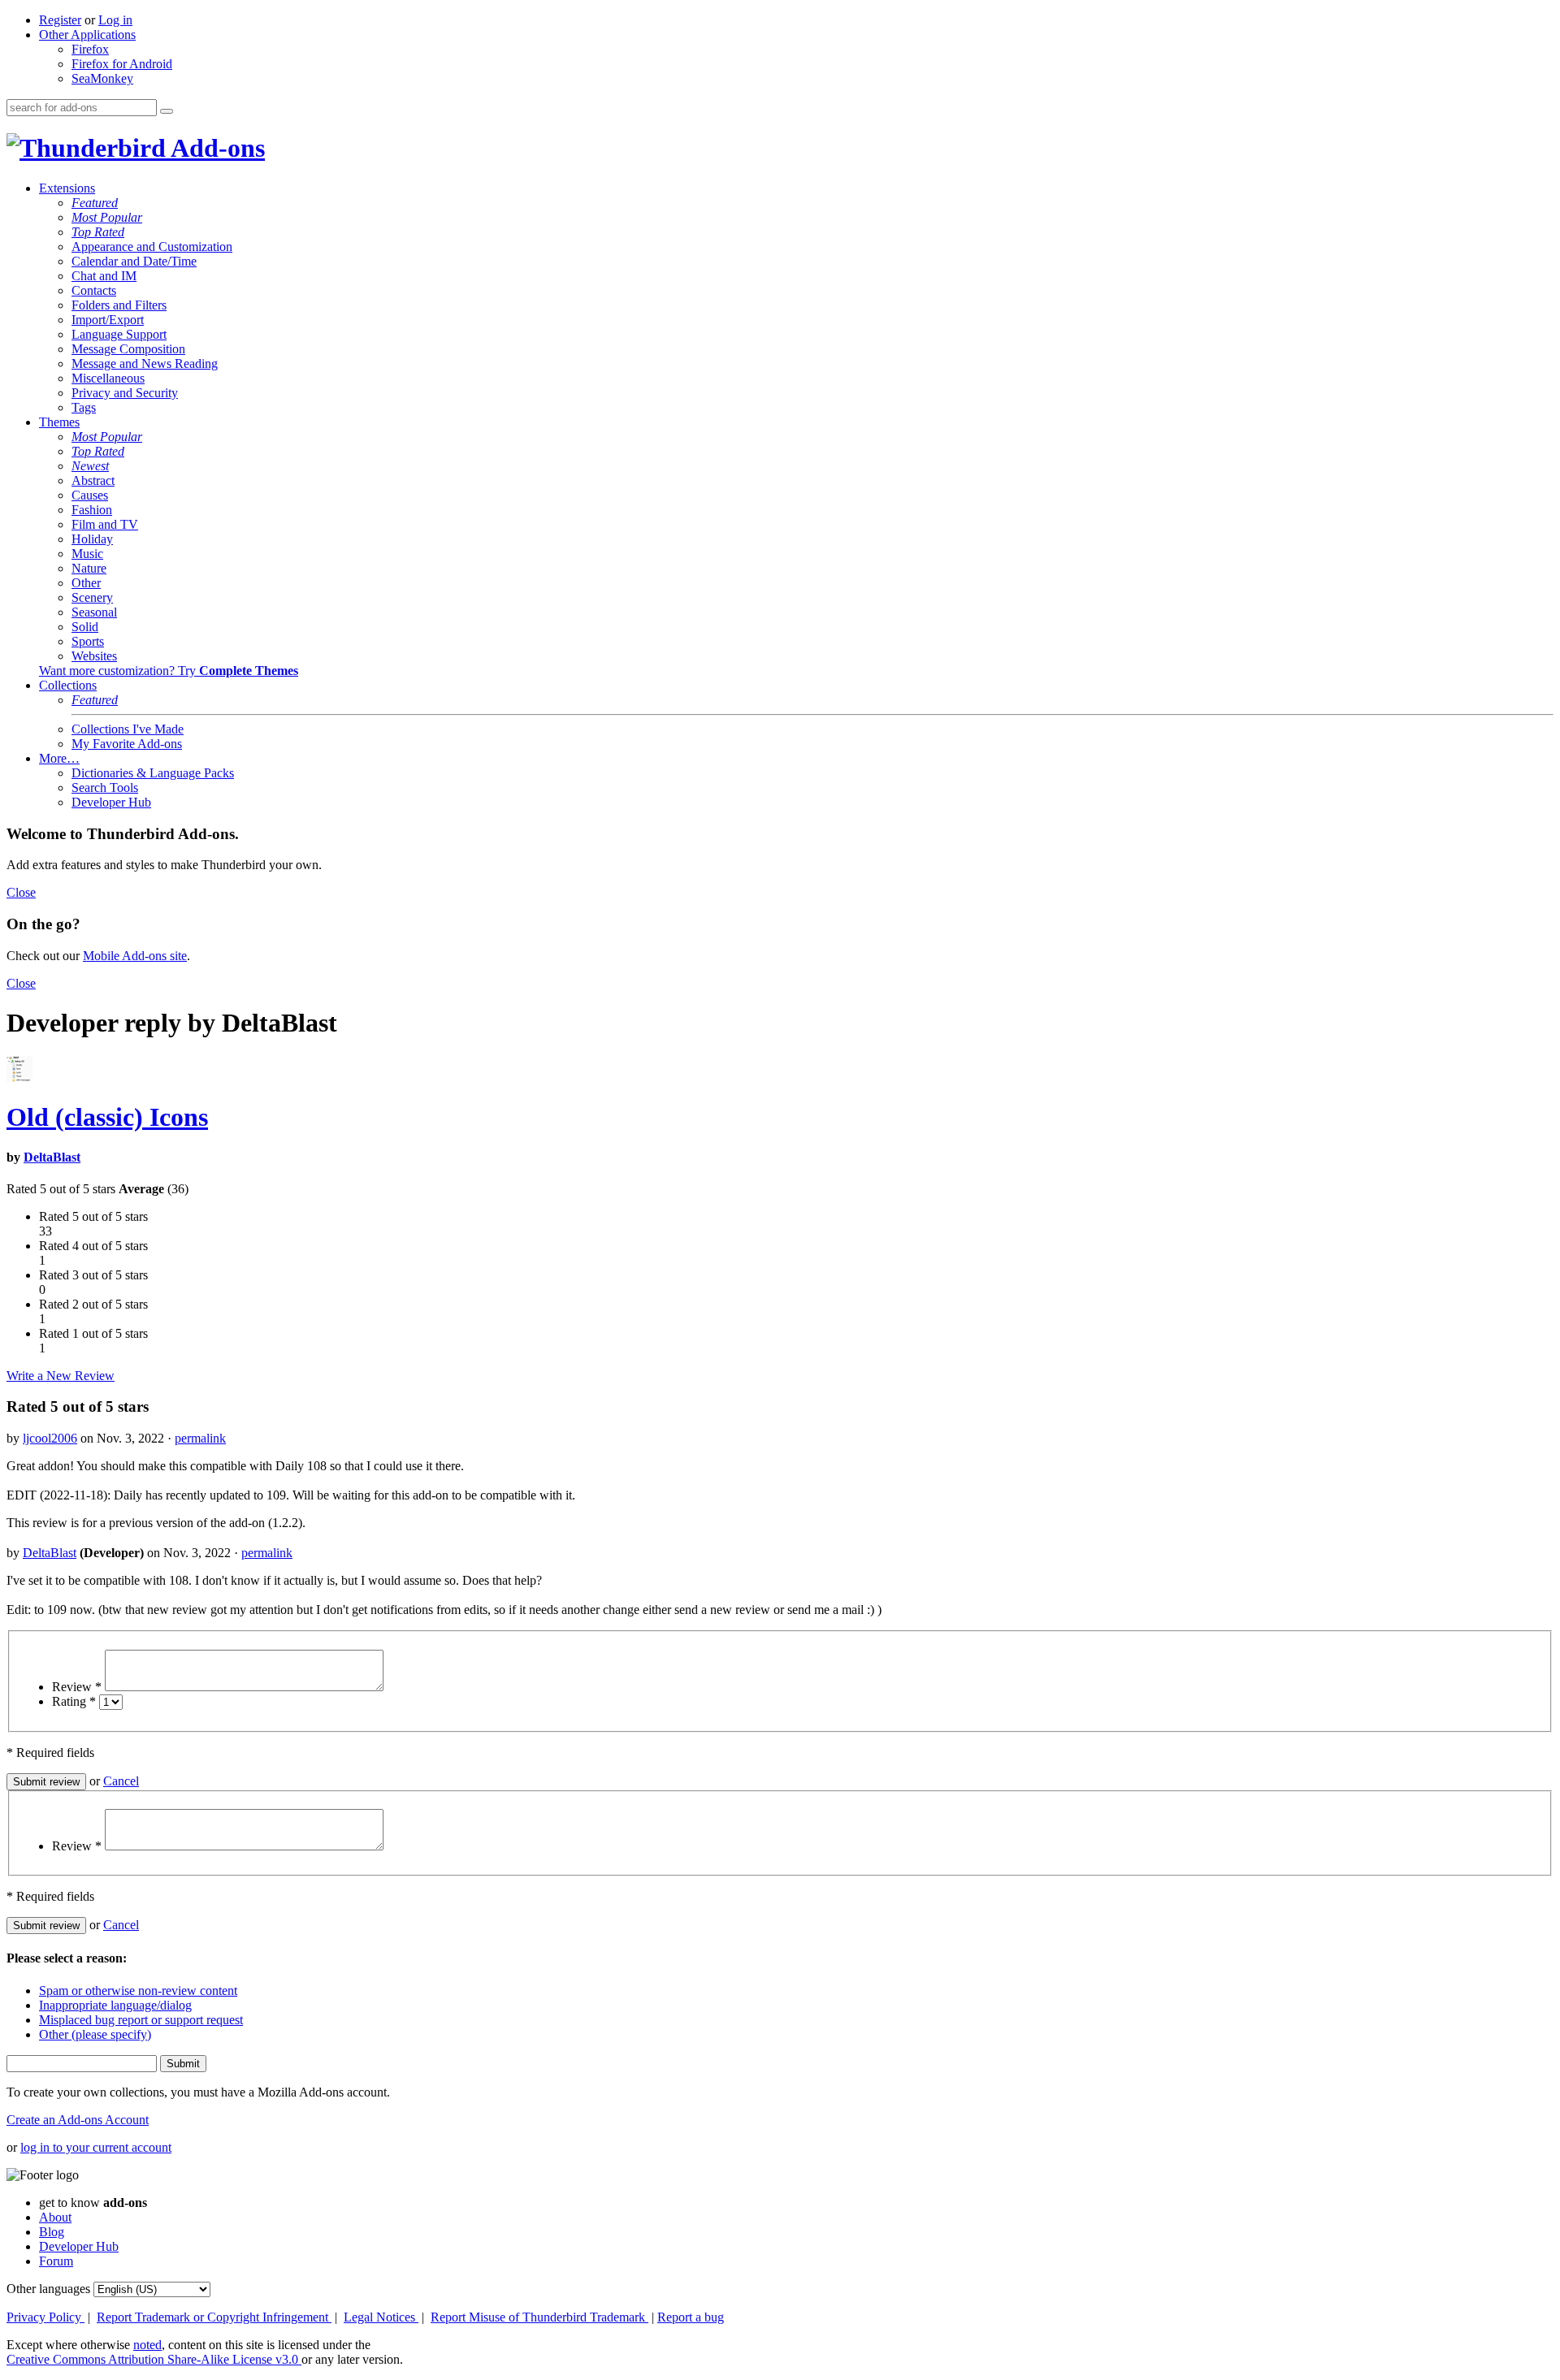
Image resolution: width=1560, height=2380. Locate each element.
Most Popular (107, 217)
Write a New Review (61, 1376)
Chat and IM (104, 276)
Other (86, 583)
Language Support (119, 334)
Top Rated (98, 232)
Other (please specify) (95, 2034)
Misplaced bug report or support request (141, 2020)
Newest (90, 466)
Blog (52, 2232)
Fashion (92, 510)
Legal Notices (381, 2317)
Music (87, 554)
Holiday (92, 539)
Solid (85, 627)
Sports (88, 641)
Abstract (93, 480)
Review (77, 1687)
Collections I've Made (128, 729)
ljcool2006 (50, 1438)
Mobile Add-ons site (135, 956)
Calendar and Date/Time (134, 261)
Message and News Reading (145, 363)
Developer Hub (111, 802)
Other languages (48, 2289)
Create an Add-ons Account (78, 2120)
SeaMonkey (102, 78)
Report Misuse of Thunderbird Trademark (539, 2317)
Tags (84, 407)
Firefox (90, 49)
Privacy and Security (125, 393)
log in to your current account (96, 2147)
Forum (56, 2261)
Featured (95, 203)
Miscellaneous (108, 378)
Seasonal (94, 612)
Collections (68, 685)
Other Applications (87, 35)
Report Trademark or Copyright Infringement (214, 2317)
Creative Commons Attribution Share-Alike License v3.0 (154, 2359)
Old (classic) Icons (107, 1117)
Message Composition (128, 349)
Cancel (121, 1781)
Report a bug (691, 2317)
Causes (90, 495)
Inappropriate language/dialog (115, 2005)
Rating (74, 1701)
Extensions (67, 188)
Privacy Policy (45, 2317)
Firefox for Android (122, 64)
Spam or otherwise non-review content (138, 1991)
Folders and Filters (119, 305)
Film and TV (105, 524)
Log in (115, 20)
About (55, 2217)
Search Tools (105, 788)
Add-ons (215, 148)
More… (59, 758)
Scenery (92, 597)
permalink (200, 1438)
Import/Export (108, 320)
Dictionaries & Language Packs (153, 773)
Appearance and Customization (152, 247)
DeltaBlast (52, 1157)
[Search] (167, 111)
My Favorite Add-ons (127, 744)
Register (60, 20)
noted (147, 2345)
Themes (59, 422)
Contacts (94, 290)
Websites (94, 656)
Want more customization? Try (169, 671)
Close (21, 892)
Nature (89, 568)
